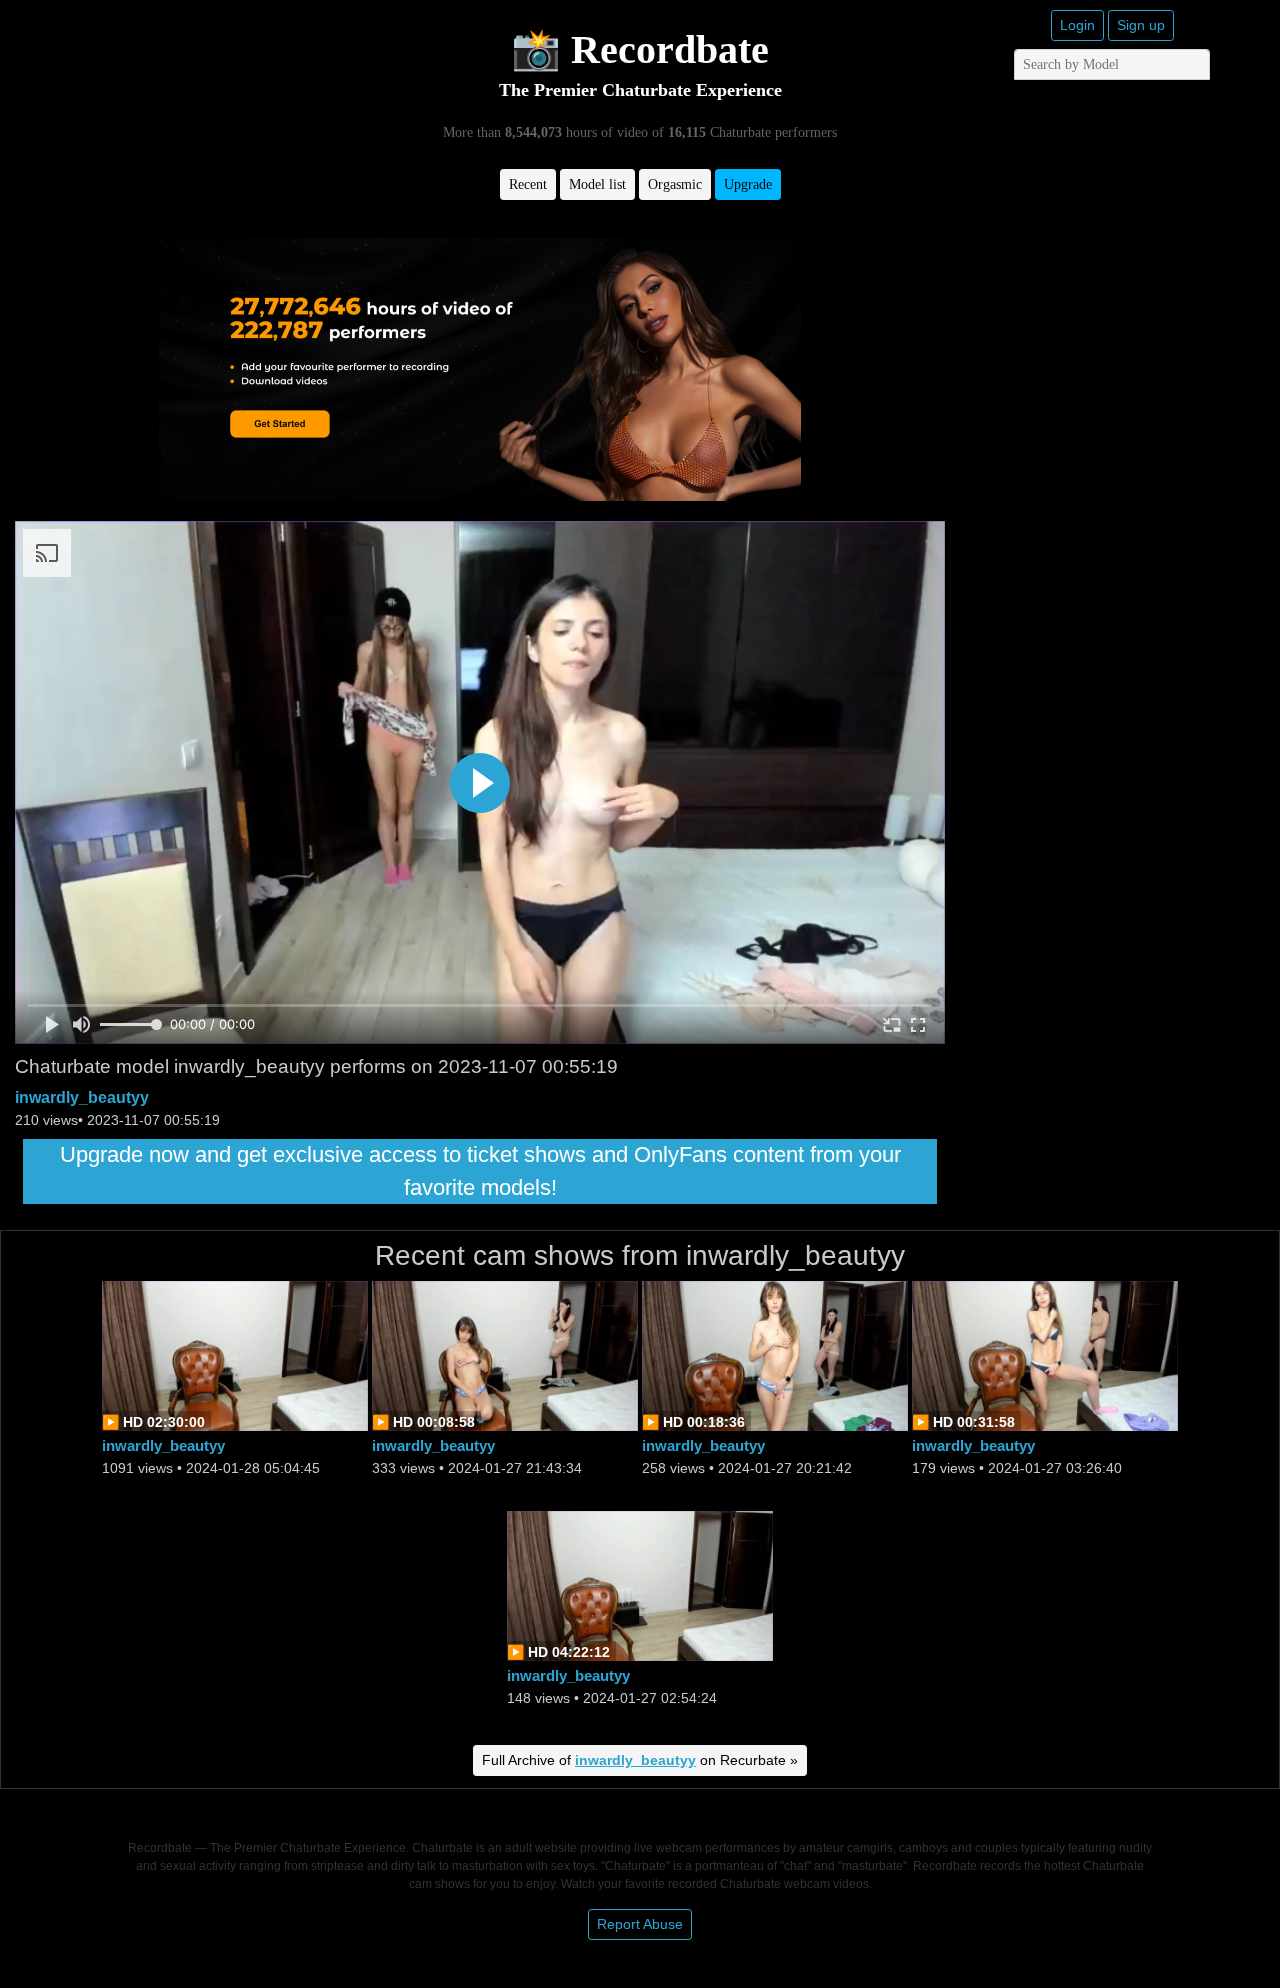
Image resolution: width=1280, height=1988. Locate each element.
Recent (528, 184)
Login (1077, 25)
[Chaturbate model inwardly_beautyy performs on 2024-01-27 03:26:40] (1045, 1354)
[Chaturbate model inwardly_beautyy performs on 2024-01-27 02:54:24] (640, 1584)
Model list (597, 184)
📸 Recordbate (640, 49)
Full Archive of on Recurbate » (640, 1760)
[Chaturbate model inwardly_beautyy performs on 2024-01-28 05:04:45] (235, 1354)
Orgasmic (675, 184)
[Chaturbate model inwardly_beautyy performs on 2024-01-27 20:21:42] (775, 1354)
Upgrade (748, 184)
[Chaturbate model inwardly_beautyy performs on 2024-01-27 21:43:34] (505, 1354)
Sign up (1141, 25)
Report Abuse (640, 1924)
